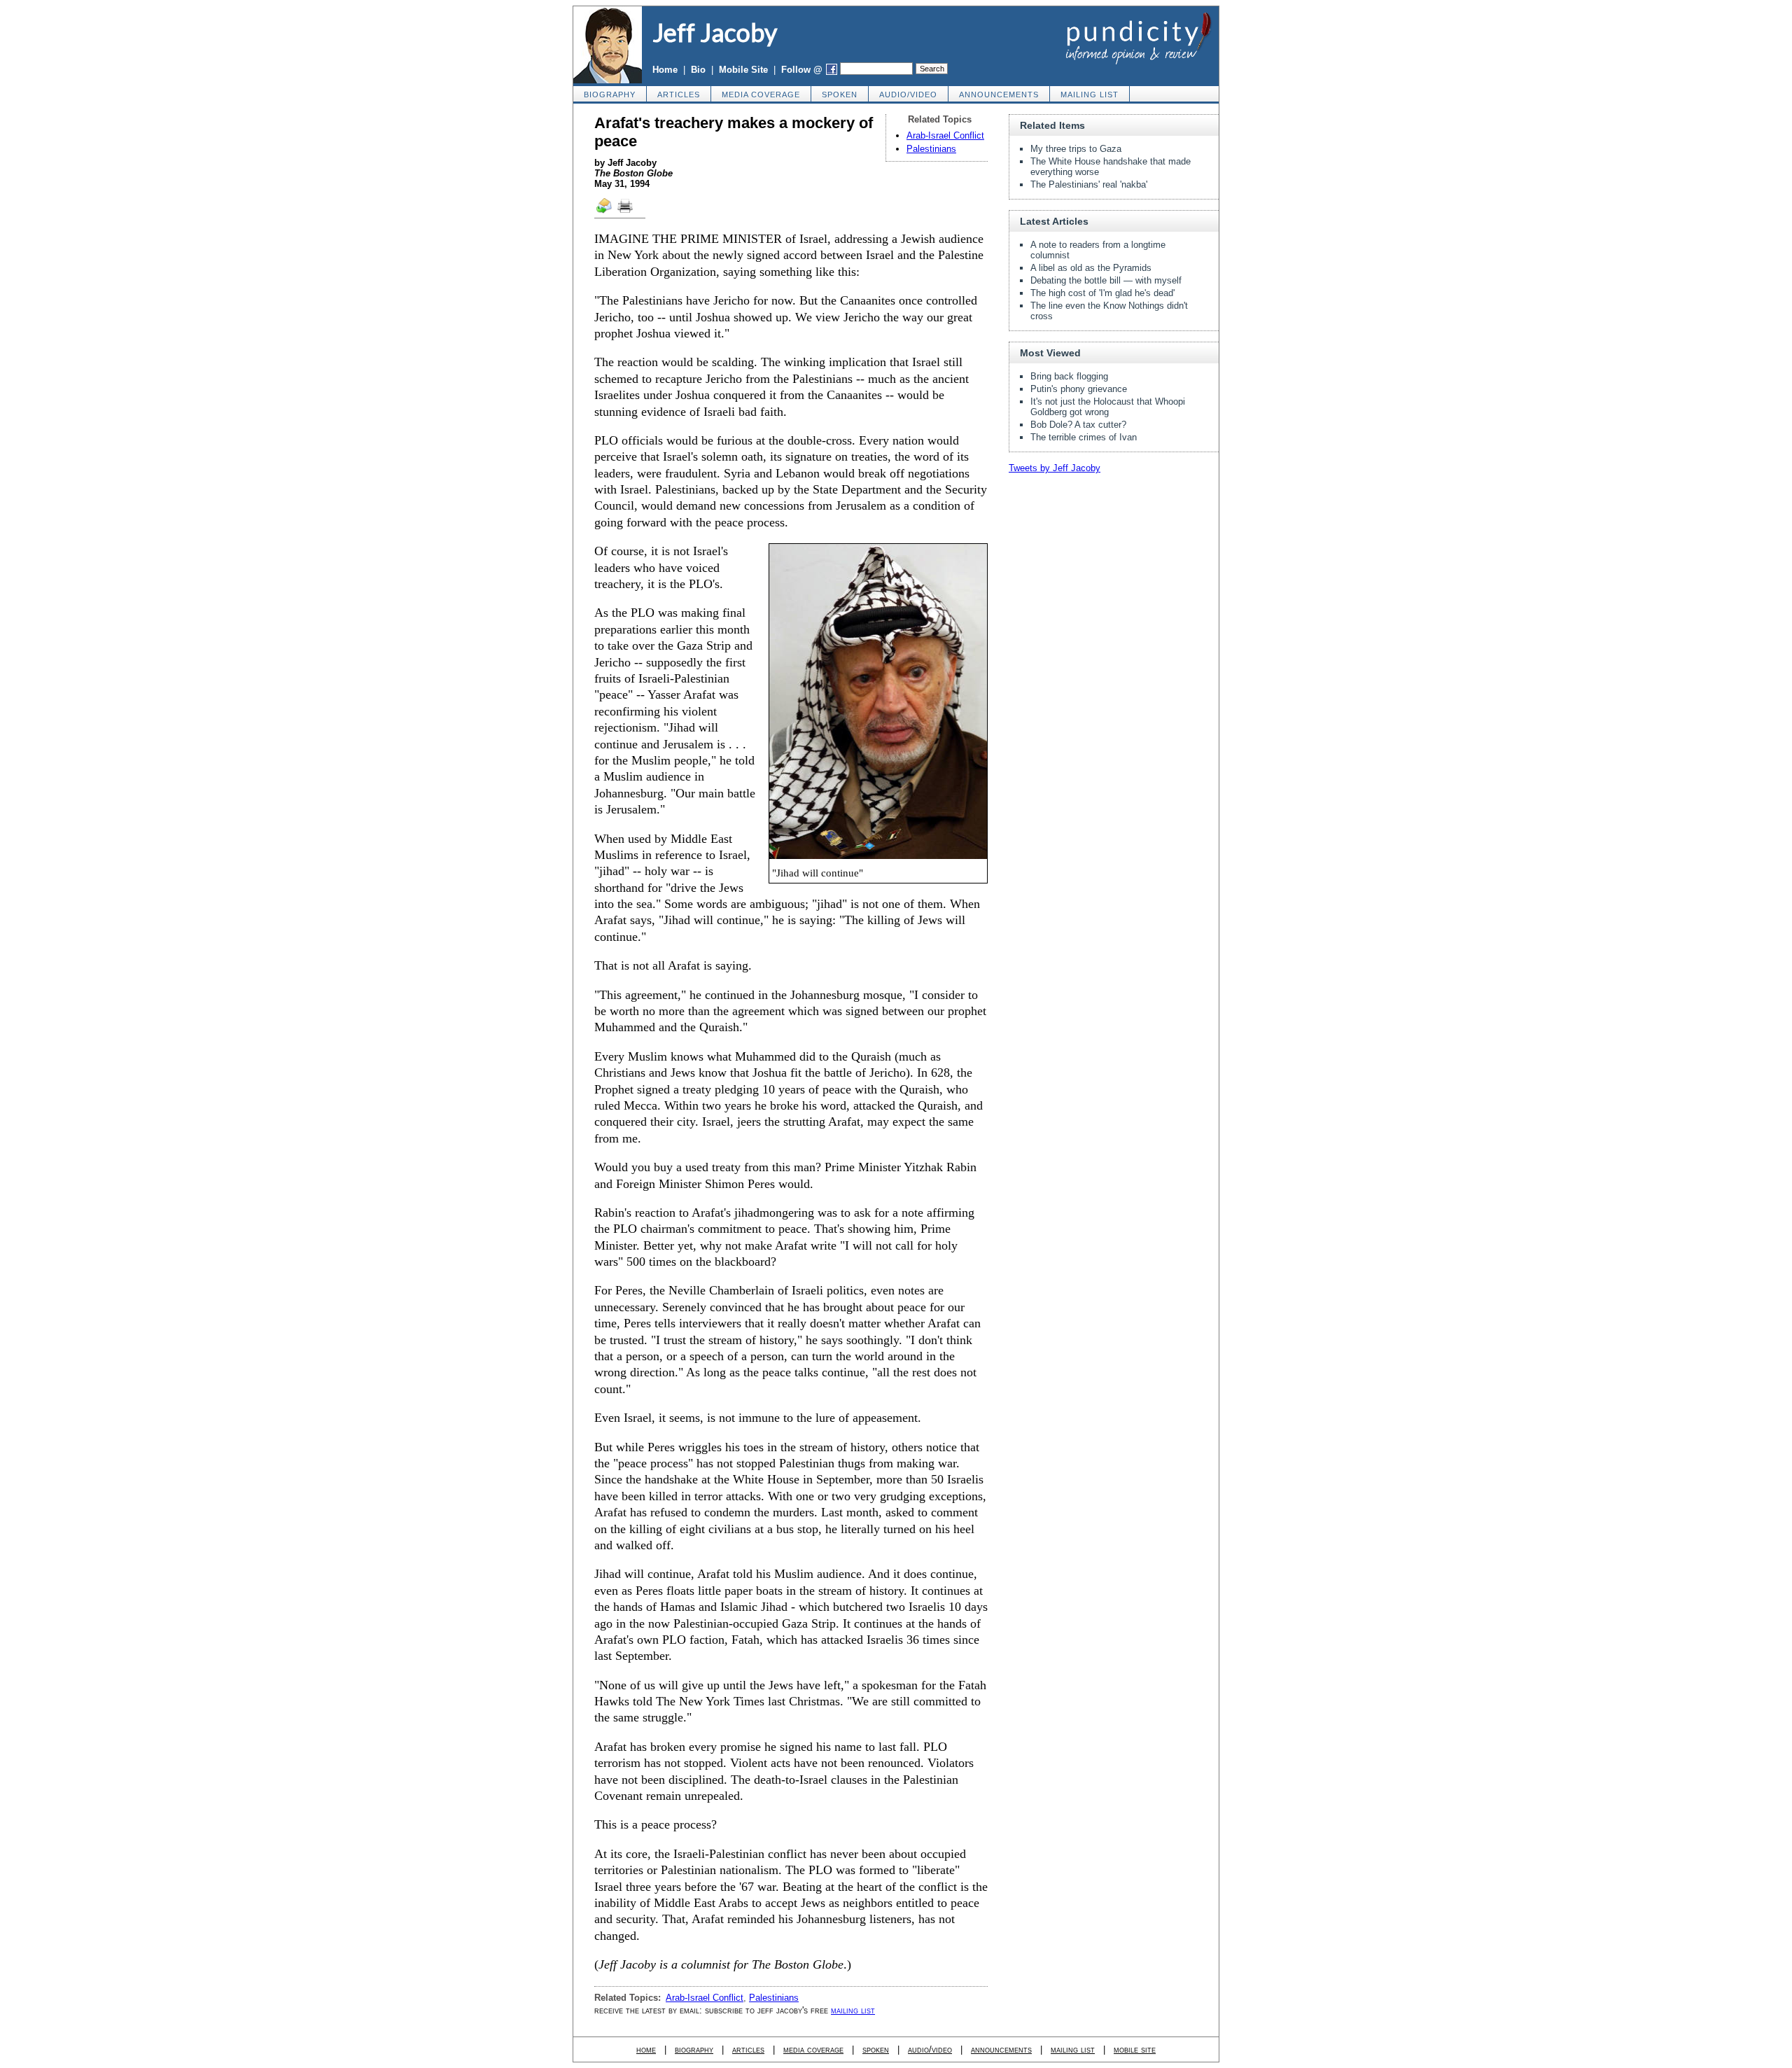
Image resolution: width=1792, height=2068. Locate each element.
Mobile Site (743, 70)
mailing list (1090, 95)
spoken (840, 95)
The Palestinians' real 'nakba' (1089, 184)
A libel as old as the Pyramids (1091, 268)
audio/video (908, 95)
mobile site (1135, 2049)
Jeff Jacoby (715, 32)
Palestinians (931, 149)
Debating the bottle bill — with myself (1106, 280)
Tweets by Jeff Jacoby (1055, 468)
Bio (698, 70)
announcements (999, 95)
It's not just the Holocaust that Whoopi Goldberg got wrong (1108, 407)
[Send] (605, 212)
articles (679, 95)
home (646, 2049)
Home (665, 70)
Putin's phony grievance (1079, 389)
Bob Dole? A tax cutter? (1078, 425)
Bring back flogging (1069, 376)
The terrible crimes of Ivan (1084, 437)
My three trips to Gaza (1076, 149)
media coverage (761, 95)
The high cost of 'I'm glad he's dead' (1102, 293)
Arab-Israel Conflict (945, 135)
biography (610, 95)
